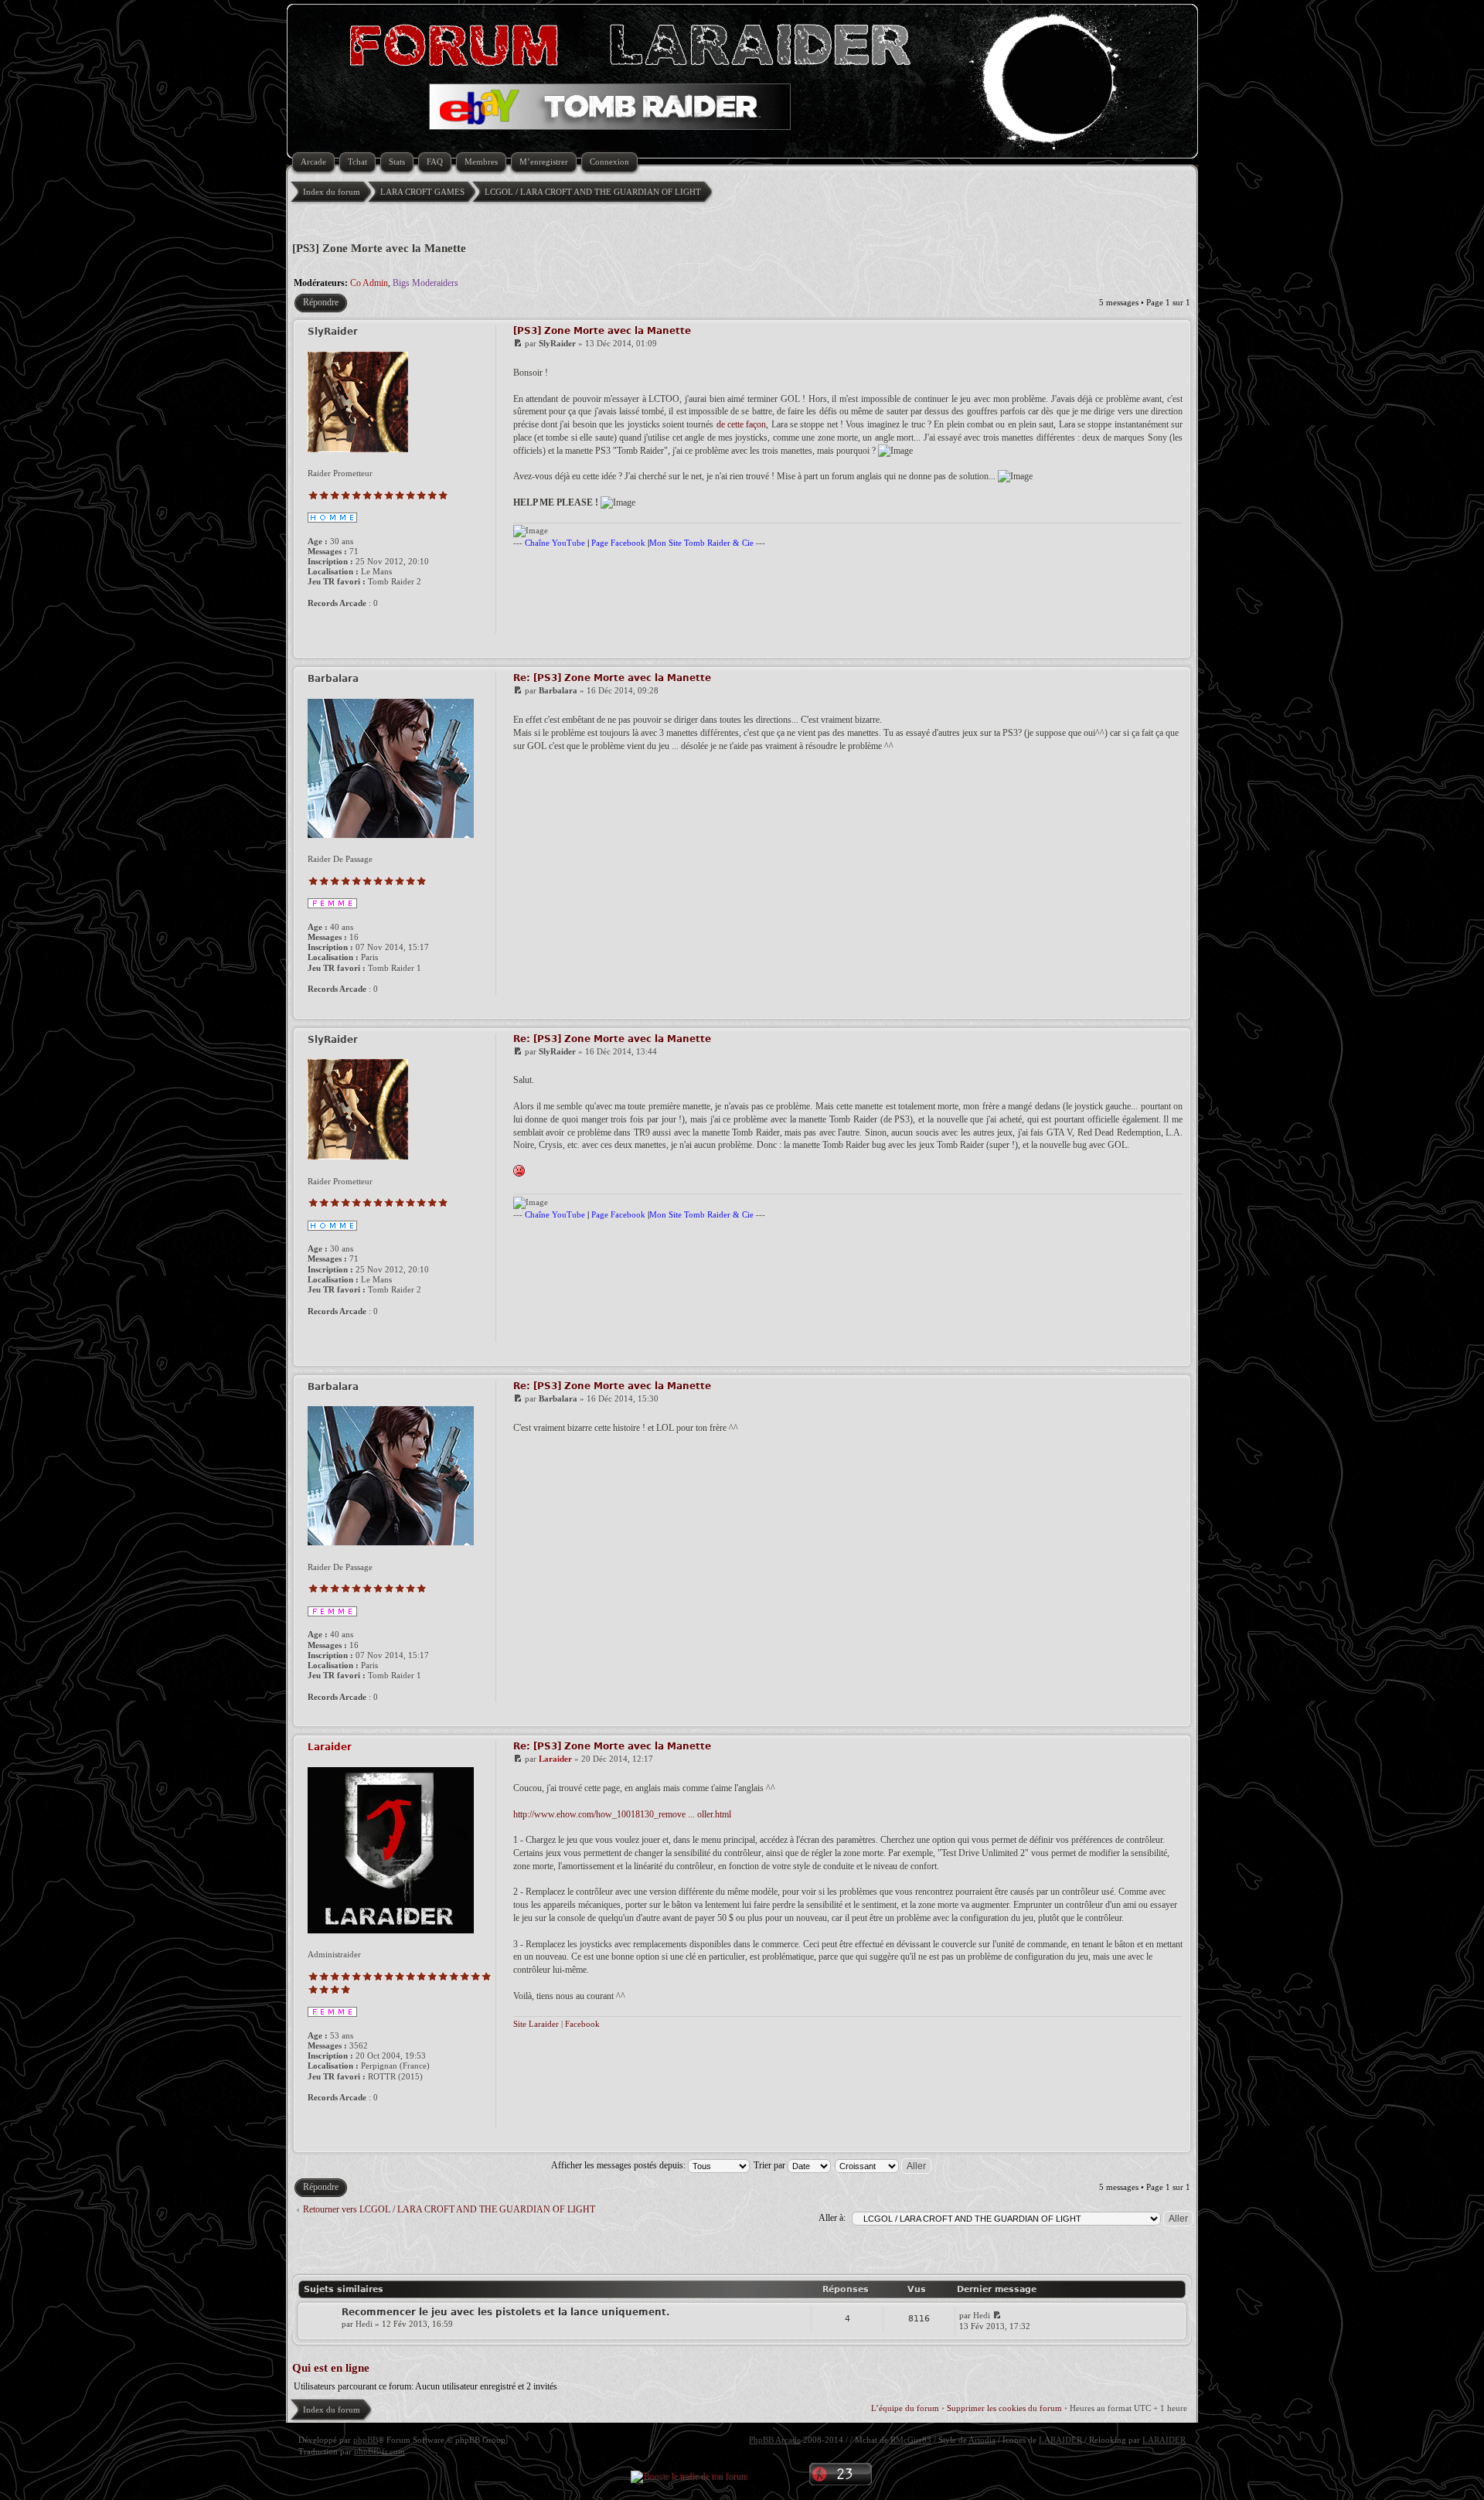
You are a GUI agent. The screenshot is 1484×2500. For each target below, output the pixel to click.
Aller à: (832, 2218)
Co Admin (369, 283)
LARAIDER (1060, 2440)
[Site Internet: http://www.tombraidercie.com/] (315, 624)
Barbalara (558, 690)
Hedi (364, 2324)
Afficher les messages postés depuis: (619, 2165)
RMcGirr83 (911, 2440)
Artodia (982, 2440)
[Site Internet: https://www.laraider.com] (315, 2118)
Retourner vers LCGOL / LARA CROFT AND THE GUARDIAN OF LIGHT (449, 2209)
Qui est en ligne (331, 2368)
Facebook (582, 2024)
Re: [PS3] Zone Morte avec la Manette (612, 678)
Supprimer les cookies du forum (1004, 2408)
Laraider (555, 1759)
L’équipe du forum (905, 2408)
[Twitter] (366, 624)
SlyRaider (557, 343)
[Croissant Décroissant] (884, 2165)
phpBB (366, 2440)
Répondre (321, 302)
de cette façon (742, 424)
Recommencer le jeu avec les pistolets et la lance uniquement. (506, 2312)
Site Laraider (536, 2024)
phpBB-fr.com (380, 2451)
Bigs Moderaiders (425, 283)
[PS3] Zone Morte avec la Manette (379, 248)
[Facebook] (349, 624)
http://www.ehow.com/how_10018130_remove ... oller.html (622, 1814)
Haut (1176, 648)
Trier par (771, 2165)
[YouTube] (332, 624)
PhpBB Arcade (775, 2440)
